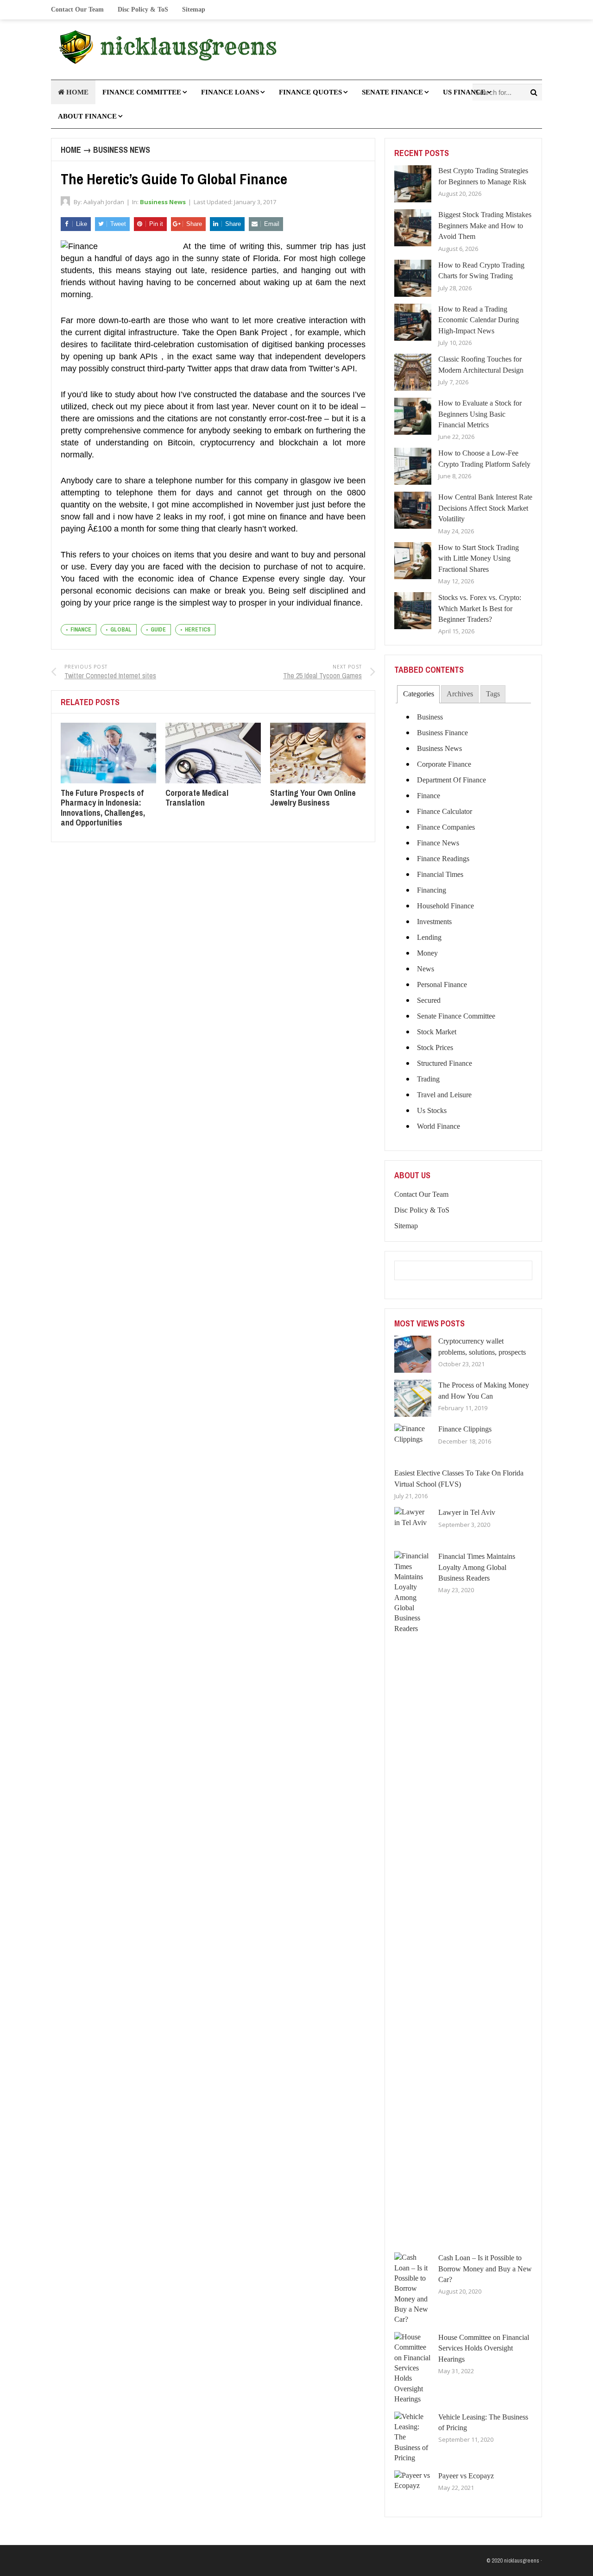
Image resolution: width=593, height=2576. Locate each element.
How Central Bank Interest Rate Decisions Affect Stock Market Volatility (485, 508)
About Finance (87, 116)
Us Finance (464, 92)
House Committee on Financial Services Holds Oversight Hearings (484, 2348)
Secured (429, 1000)
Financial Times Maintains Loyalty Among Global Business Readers (477, 1567)
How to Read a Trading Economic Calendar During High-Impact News (479, 320)
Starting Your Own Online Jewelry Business (313, 798)
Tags (493, 694)
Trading (428, 1079)
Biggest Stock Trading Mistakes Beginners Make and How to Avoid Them (485, 225)
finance (81, 630)
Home (71, 150)
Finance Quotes (310, 92)
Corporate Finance (444, 764)
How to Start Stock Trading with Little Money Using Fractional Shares (479, 558)
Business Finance (442, 733)
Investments (434, 922)
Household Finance (445, 906)
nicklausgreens (522, 2560)
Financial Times (440, 874)
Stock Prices (435, 1047)
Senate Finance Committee (456, 1016)
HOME (76, 92)
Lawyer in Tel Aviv (467, 1512)
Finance (429, 796)
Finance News (438, 843)
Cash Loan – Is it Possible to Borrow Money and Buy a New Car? (485, 2269)
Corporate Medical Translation (197, 798)
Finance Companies (446, 827)
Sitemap (194, 9)
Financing (432, 890)
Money (427, 953)
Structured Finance (445, 1063)
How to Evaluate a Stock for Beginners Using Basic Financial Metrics (480, 414)
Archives (460, 694)
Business (430, 717)
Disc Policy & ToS (143, 9)
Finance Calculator (445, 811)
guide (158, 630)
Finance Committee (142, 92)
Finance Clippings (465, 1429)
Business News (122, 150)
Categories (419, 694)
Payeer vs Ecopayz (466, 2476)
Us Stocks (432, 1110)
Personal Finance (442, 985)
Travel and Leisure (444, 1095)
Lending (429, 937)
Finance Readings (443, 859)
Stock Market (437, 1032)
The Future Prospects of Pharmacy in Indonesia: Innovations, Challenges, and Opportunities (103, 808)
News (426, 969)
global (121, 630)
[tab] (418, 694)
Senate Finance (392, 92)
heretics (198, 630)
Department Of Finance (451, 780)
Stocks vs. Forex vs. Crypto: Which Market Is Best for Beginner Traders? (480, 608)
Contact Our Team (77, 9)
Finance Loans (230, 92)
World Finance (438, 1126)
